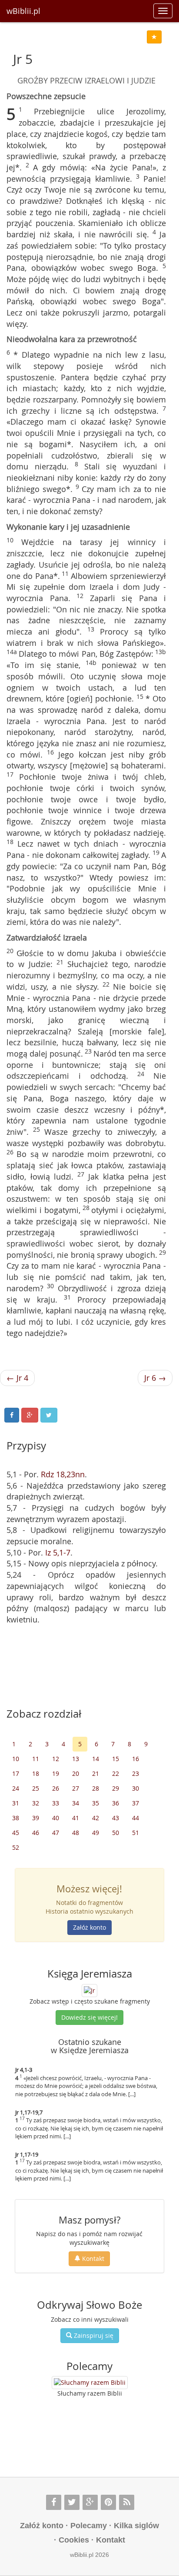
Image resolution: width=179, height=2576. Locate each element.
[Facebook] (54, 2502)
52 (16, 1847)
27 (76, 1788)
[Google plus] (90, 2502)
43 (116, 1818)
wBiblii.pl (23, 11)
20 (76, 1773)
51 (136, 1833)
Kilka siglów (136, 2526)
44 (136, 1818)
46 (36, 1833)
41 (76, 1818)
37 (136, 1803)
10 (16, 1759)
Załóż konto (89, 1927)
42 (96, 1818)
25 (36, 1788)
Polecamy (89, 2526)
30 (136, 1788)
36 (116, 1803)
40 (56, 1818)
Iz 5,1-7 (58, 1552)
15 (116, 1759)
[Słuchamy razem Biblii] (90, 2383)
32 (36, 1803)
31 (16, 1803)
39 (36, 1818)
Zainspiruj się (93, 2335)
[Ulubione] (154, 37)
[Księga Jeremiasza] (89, 1989)
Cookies (74, 2540)
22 (116, 1773)
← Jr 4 (17, 1378)
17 (16, 1773)
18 (36, 1773)
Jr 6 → (155, 1378)
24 (16, 1788)
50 (116, 1833)
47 (56, 1833)
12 (56, 1759)
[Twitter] (72, 2502)
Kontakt (92, 2259)
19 (56, 1773)
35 (96, 1803)
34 (76, 1803)
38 (16, 1818)
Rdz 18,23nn (63, 1474)
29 (116, 1788)
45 (16, 1833)
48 (76, 1833)
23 (136, 1773)
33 (56, 1803)
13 (76, 1759)
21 (96, 1773)
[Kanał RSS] (127, 2502)
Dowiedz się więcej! (89, 2017)
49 (96, 1833)
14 (96, 1759)
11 (36, 1759)
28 (96, 1788)
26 (56, 1788)
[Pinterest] (108, 2502)
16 (136, 1759)
